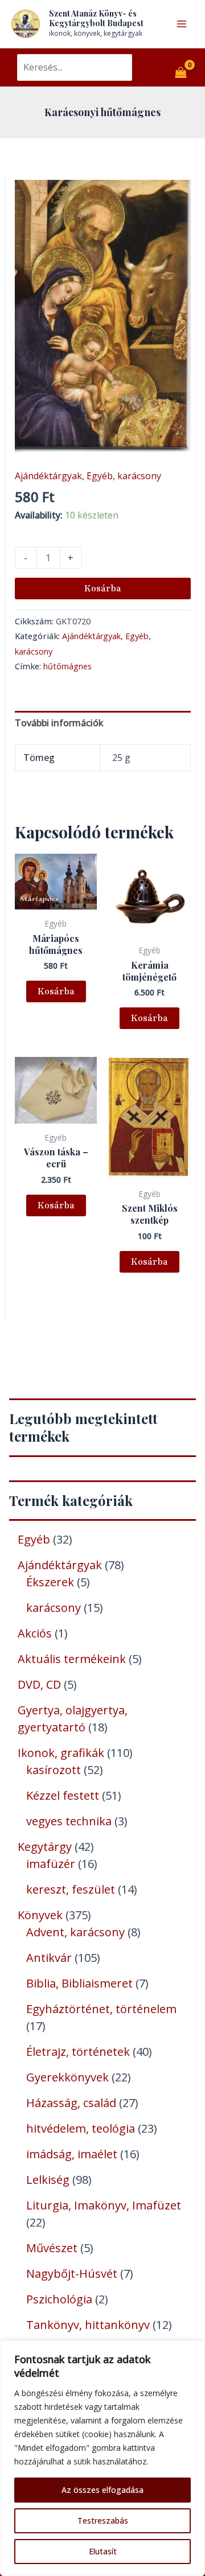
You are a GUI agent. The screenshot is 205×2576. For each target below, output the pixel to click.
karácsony (139, 476)
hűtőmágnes (67, 666)
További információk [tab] (59, 723)
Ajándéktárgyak (48, 476)
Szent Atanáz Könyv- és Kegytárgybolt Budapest (96, 18)
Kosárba (103, 589)
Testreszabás (103, 2521)
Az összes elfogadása (102, 2490)
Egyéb (100, 476)
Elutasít (103, 2551)
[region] (102, 2458)
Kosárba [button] (56, 991)
